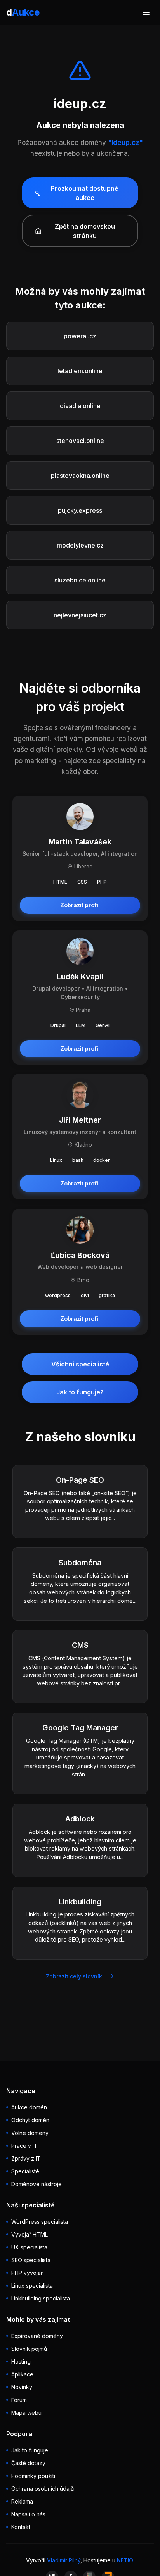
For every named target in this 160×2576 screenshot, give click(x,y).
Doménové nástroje (37, 2184)
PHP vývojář (27, 2273)
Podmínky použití (33, 2476)
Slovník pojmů (29, 2349)
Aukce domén (29, 2107)
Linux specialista (32, 2286)
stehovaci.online (80, 441)
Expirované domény (37, 2336)
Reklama (22, 2501)
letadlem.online (80, 371)
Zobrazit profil (80, 905)
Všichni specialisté (80, 1364)
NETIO (125, 2560)
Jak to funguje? (80, 1392)
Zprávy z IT (26, 2158)
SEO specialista (31, 2260)
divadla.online (80, 406)
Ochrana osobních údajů (43, 2489)
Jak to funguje (30, 2450)
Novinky (22, 2387)
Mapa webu (26, 2413)
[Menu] (146, 12)
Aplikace (22, 2374)
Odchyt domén (30, 2120)
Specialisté (25, 2171)
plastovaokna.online (80, 476)
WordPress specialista (40, 2222)
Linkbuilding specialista (41, 2298)
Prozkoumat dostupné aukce (85, 193)
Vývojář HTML (30, 2234)
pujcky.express (80, 510)
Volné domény (30, 2133)
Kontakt (21, 2527)
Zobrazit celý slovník (74, 1976)
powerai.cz (80, 336)
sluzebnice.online (80, 580)
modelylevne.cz (80, 545)
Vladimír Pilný (64, 2560)
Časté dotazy (28, 2463)
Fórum (19, 2400)
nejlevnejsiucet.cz (80, 615)
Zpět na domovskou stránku (85, 231)
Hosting (21, 2361)
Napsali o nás (28, 2514)
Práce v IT (24, 2146)
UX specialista (29, 2247)
